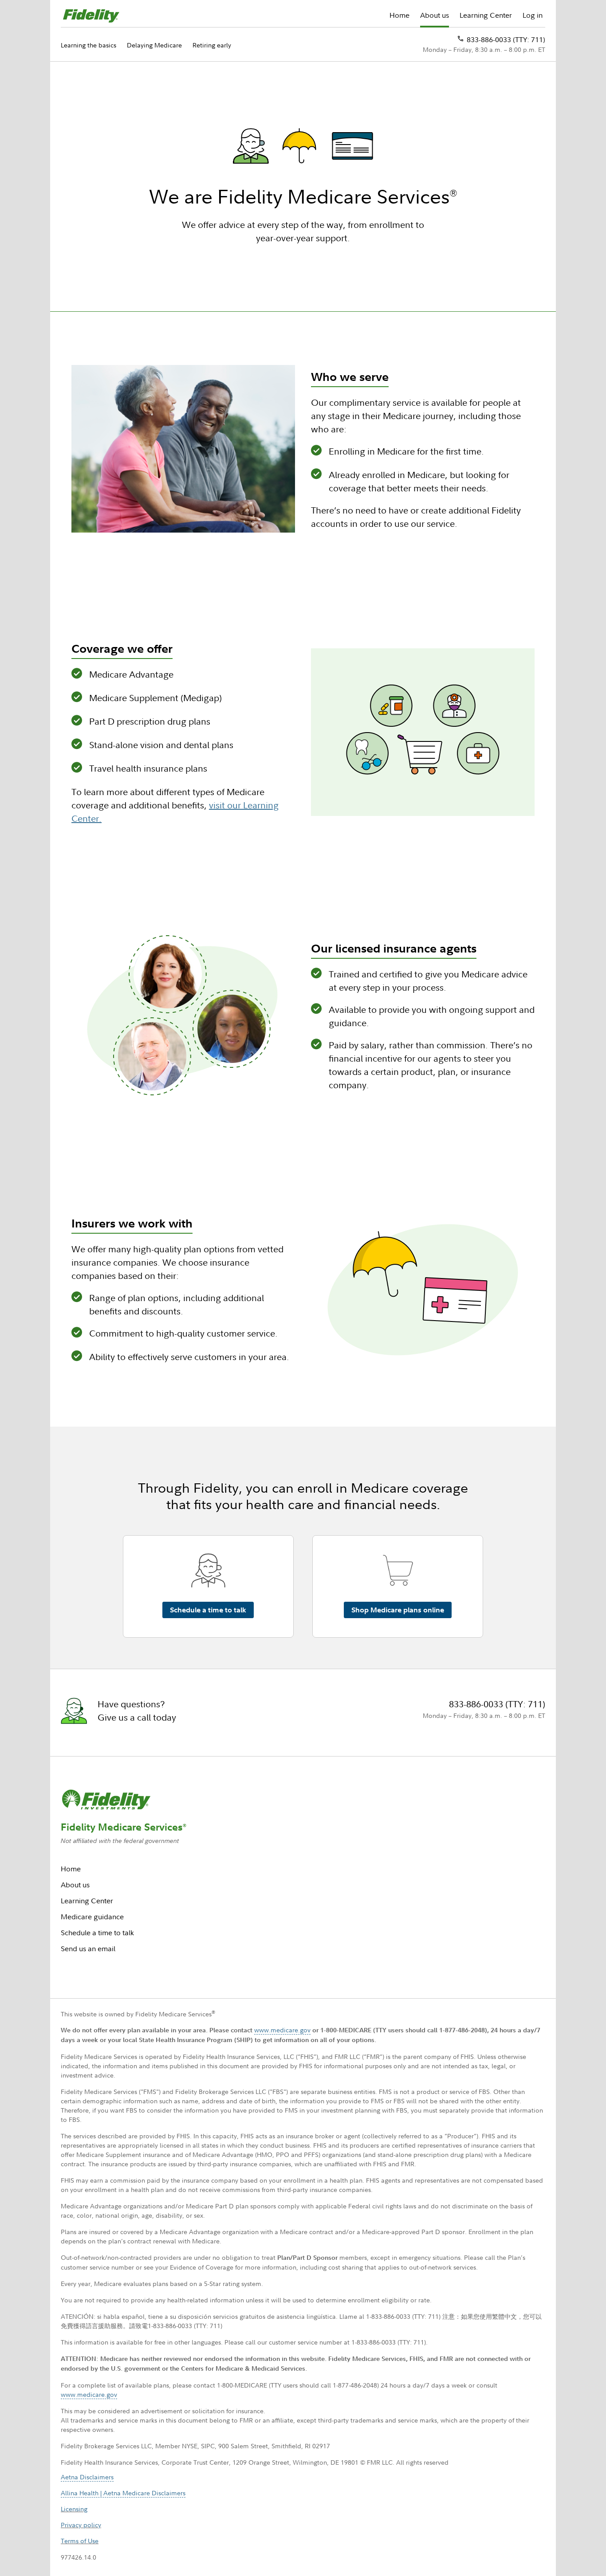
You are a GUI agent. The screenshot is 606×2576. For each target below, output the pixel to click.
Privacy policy (81, 2525)
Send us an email (88, 1949)
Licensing (74, 2509)
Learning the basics (89, 45)
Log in (533, 15)
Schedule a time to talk (97, 1933)
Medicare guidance (92, 1917)
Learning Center (486, 15)
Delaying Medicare (154, 45)
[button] (208, 1607)
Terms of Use (80, 2541)
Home (399, 15)
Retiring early (212, 45)
